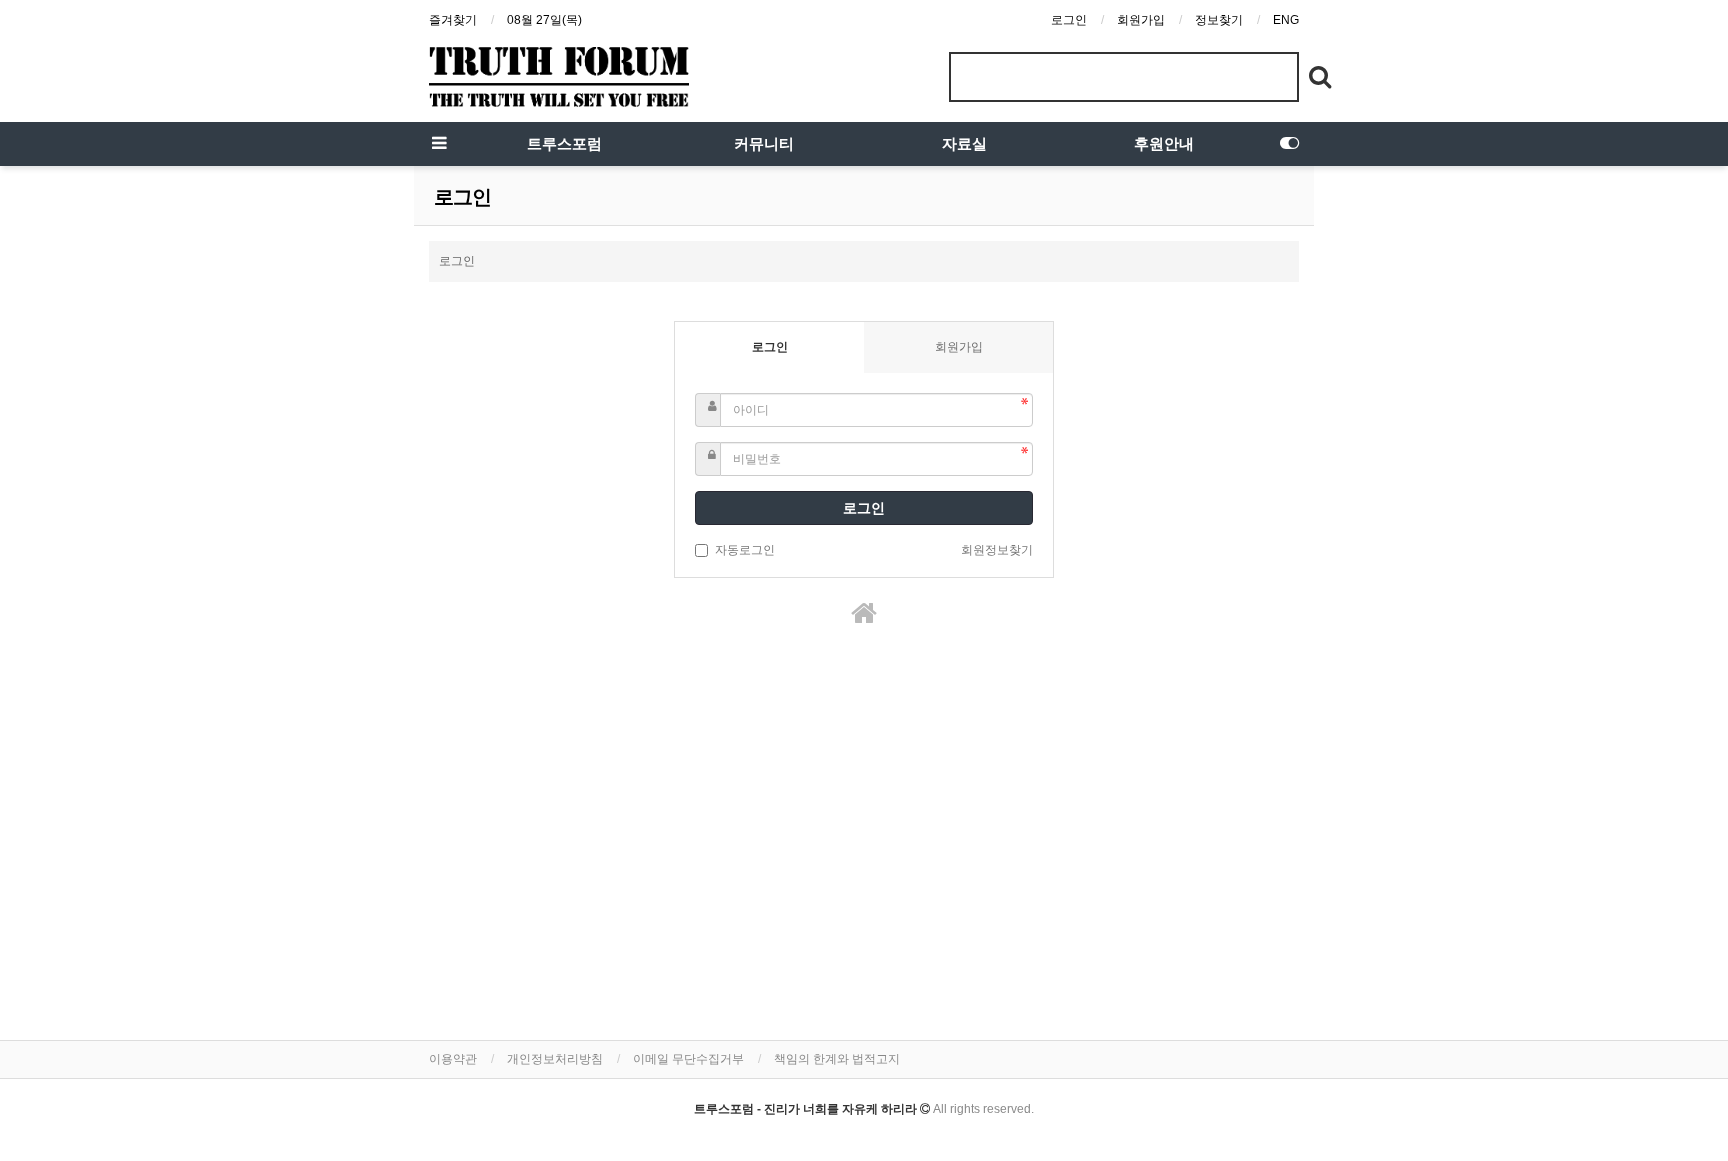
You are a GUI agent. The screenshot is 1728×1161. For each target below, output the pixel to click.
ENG (1286, 20)
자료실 (964, 144)
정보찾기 (1219, 20)
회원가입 (1141, 20)
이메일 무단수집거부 (688, 1059)
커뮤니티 (764, 144)
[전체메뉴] (439, 144)
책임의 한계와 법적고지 (837, 1059)
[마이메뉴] (1289, 144)
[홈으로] (864, 613)
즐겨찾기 (453, 20)
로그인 (1069, 20)
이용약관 (453, 1059)
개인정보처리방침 (555, 1059)
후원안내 (1164, 144)
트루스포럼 (564, 144)
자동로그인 (745, 550)
